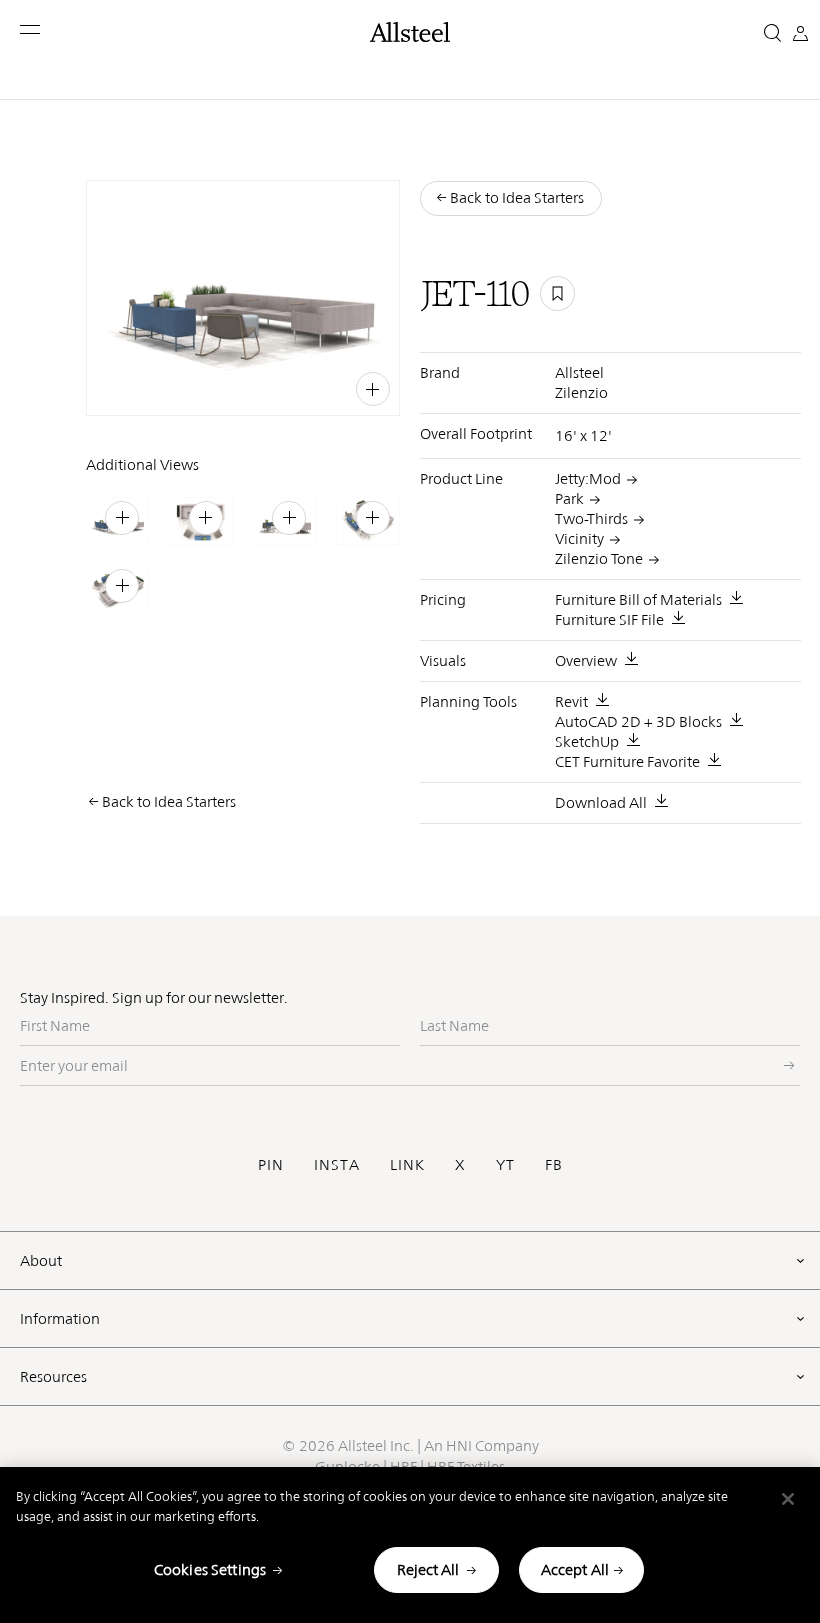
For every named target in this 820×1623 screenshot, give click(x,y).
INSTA (337, 1164)
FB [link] (331, 387)
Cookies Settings (210, 1569)
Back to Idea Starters (169, 801)
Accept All (575, 1569)
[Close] (788, 1499)
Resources (53, 1376)
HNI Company (492, 1445)
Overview (586, 660)
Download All (601, 802)
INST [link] (300, 387)
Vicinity (579, 538)
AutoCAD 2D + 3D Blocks (638, 721)
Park (569, 498)
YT (505, 1164)
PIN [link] (265, 387)
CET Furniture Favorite (627, 761)
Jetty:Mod (588, 478)
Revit (571, 701)
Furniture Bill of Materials (638, 599)
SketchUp (587, 741)
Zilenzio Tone (599, 558)
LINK (407, 1164)
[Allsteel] (410, 32)
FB (554, 1164)
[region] (410, 1545)
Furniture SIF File (609, 619)
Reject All (428, 1569)
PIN (271, 1164)
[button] (31, 29)
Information (60, 1318)
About (41, 1260)
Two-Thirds (591, 518)
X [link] (353, 387)
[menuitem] (227, 386)
